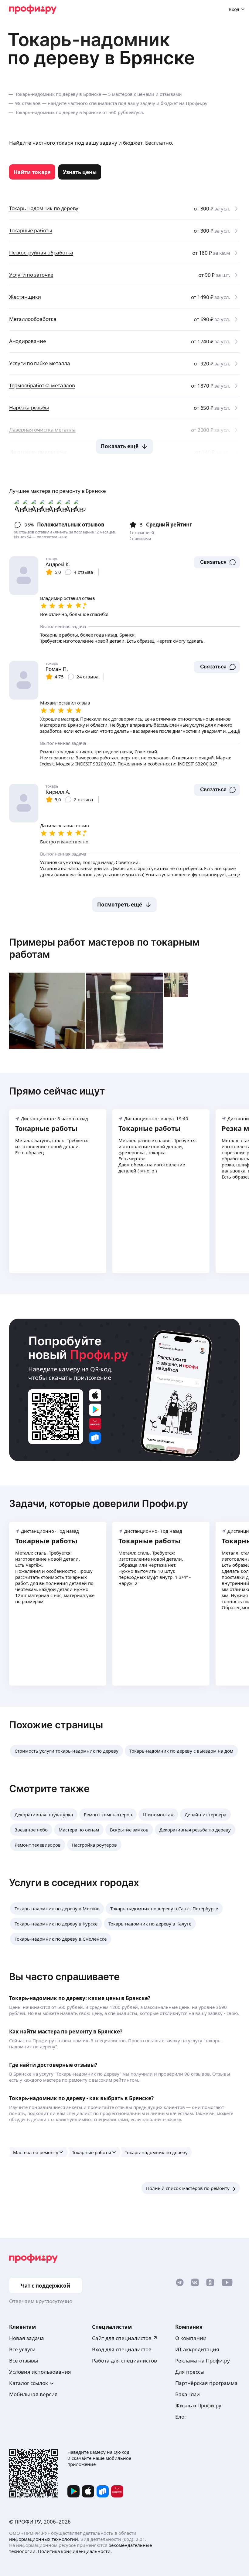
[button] (217, 562)
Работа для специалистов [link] (124, 2361)
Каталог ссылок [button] (29, 2383)
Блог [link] (181, 2417)
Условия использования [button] (40, 2372)
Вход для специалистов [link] (122, 2349)
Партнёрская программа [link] (206, 2383)
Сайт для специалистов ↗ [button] (125, 2338)
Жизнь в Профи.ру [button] (198, 2405)
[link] (32, 172)
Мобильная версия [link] (33, 2394)
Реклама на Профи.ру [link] (203, 2361)
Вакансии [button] (188, 2394)
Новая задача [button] (27, 2338)
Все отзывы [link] (24, 2361)
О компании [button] (191, 2338)
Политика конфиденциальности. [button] (75, 2551)
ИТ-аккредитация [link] (197, 2349)
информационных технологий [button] (44, 2539)
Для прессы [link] (190, 2372)
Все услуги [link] (22, 2349)
